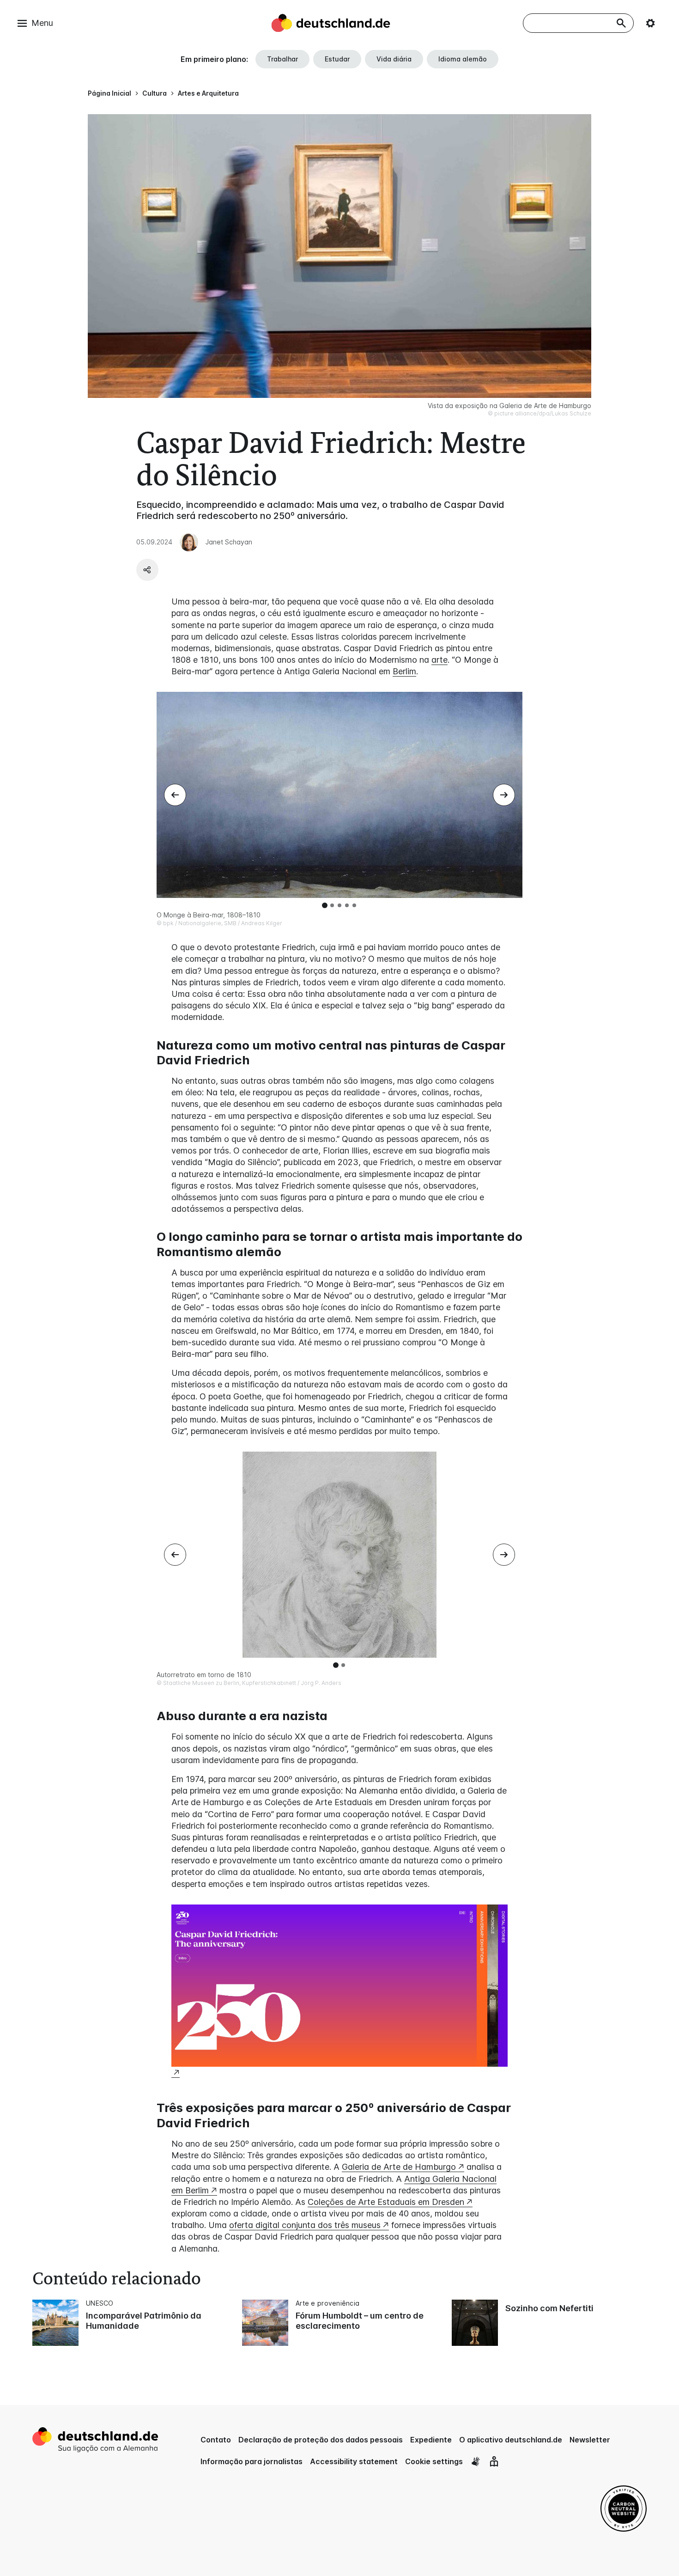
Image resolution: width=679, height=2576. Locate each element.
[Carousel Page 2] (332, 905)
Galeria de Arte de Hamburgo (399, 2167)
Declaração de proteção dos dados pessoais (321, 2440)
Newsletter (590, 2440)
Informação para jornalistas (252, 2461)
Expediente (431, 2440)
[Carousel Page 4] (347, 905)
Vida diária (394, 59)
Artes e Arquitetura (208, 93)
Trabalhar (282, 59)
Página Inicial (109, 93)
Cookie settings (434, 2461)
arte (440, 660)
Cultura (155, 93)
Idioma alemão (463, 59)
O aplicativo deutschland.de (511, 2440)
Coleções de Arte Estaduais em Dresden (386, 2202)
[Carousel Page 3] (339, 905)
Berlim (404, 671)
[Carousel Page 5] (354, 905)
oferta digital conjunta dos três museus (305, 2225)
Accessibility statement (354, 2461)
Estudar (337, 59)
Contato (216, 2440)
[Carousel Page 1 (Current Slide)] (325, 905)
